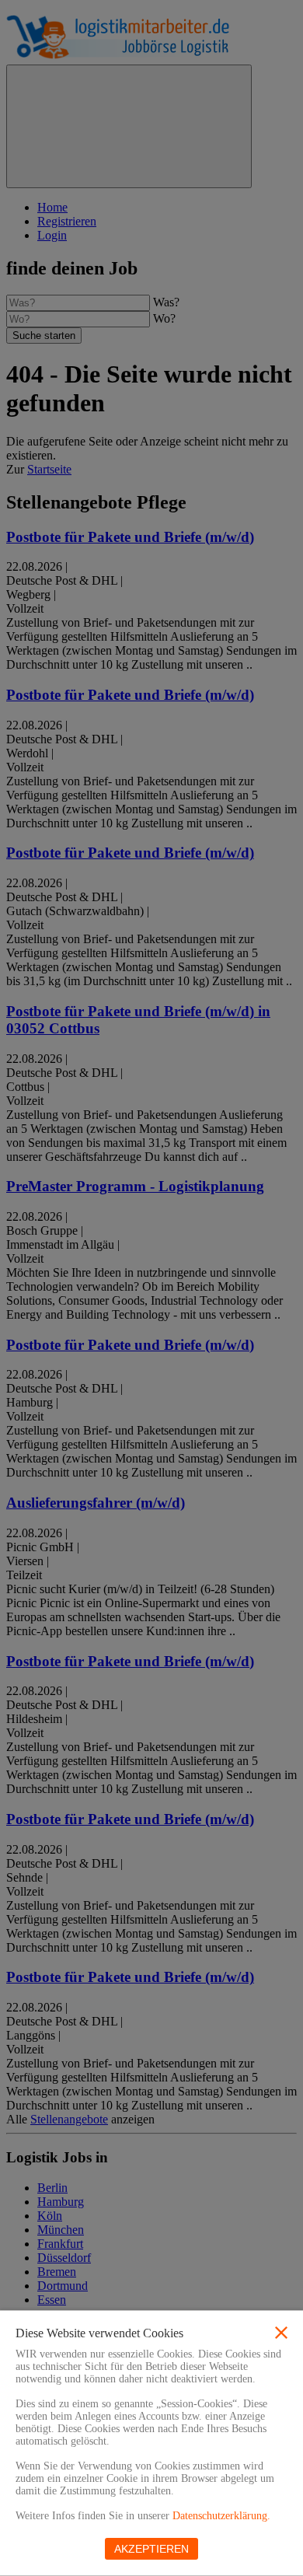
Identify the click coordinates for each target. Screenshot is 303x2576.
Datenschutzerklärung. (221, 2516)
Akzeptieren (151, 2549)
